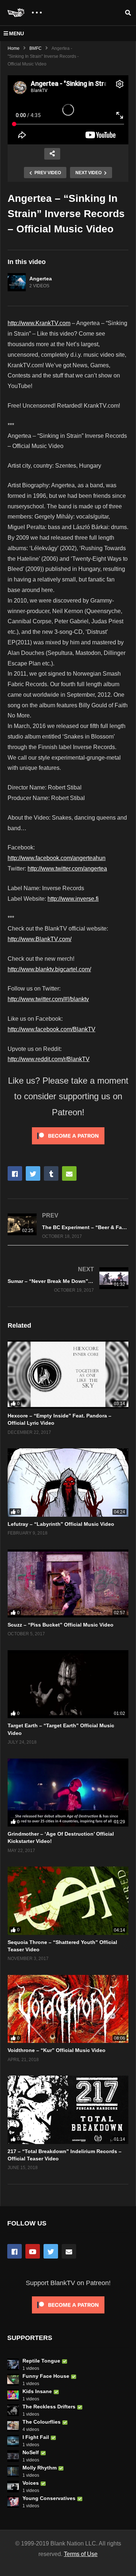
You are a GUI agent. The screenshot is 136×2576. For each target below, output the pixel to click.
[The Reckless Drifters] (13, 2410)
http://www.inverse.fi (73, 899)
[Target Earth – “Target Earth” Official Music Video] (68, 1684)
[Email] (69, 2251)
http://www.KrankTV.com (39, 323)
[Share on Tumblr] (51, 1173)
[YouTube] (33, 2251)
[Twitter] (51, 2251)
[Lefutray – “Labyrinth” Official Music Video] (68, 1482)
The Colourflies (42, 2422)
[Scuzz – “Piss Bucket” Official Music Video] (68, 1583)
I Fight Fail (36, 2437)
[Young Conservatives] (13, 2502)
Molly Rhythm (40, 2468)
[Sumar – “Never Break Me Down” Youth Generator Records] (68, 1280)
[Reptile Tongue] (13, 2364)
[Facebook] (15, 2251)
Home (14, 48)
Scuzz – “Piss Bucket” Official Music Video (61, 1625)
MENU (17, 33)
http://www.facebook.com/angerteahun (57, 858)
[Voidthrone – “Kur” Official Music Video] (68, 2009)
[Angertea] (17, 282)
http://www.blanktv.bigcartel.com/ (49, 969)
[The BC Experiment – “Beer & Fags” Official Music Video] (68, 1226)
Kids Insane (37, 2391)
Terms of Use (81, 2554)
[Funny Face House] (13, 2380)
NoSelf (31, 2452)
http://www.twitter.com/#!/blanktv (48, 999)
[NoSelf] (13, 2456)
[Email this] (69, 1173)
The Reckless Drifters (49, 2407)
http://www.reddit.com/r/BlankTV (49, 1059)
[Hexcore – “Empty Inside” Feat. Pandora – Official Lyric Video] (68, 1374)
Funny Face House (46, 2376)
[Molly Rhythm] (13, 2471)
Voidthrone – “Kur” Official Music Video (57, 2050)
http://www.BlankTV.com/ (40, 939)
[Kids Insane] (13, 2395)
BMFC (36, 48)
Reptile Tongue (41, 2361)
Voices (31, 2483)
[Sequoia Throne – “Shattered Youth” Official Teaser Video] (68, 1901)
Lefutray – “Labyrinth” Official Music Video (61, 1524)
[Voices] (13, 2487)
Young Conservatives (49, 2498)
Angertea (41, 279)
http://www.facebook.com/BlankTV (51, 1029)
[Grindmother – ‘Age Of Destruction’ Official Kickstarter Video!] (68, 1793)
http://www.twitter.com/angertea (67, 869)
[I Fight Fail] (13, 2441)
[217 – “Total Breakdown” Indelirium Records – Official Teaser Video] (68, 2110)
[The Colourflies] (13, 2425)
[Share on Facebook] (15, 1173)
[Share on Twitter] (33, 1173)
